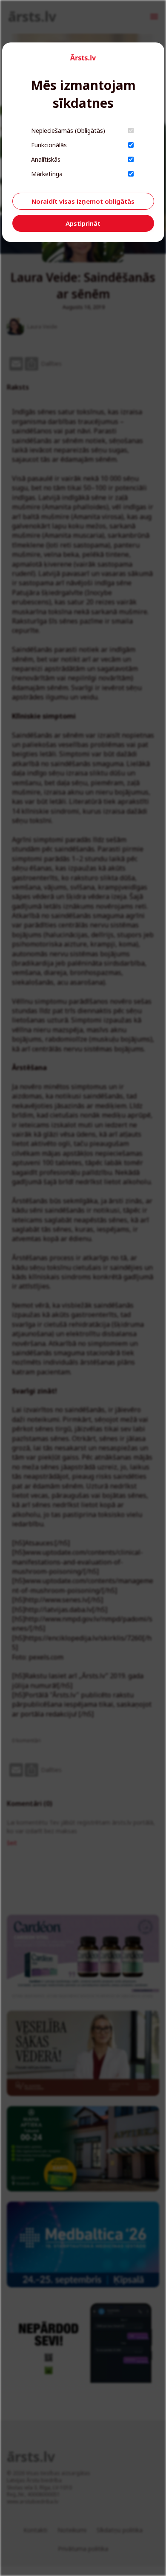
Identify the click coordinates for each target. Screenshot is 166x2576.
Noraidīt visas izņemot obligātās (83, 201)
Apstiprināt (83, 223)
